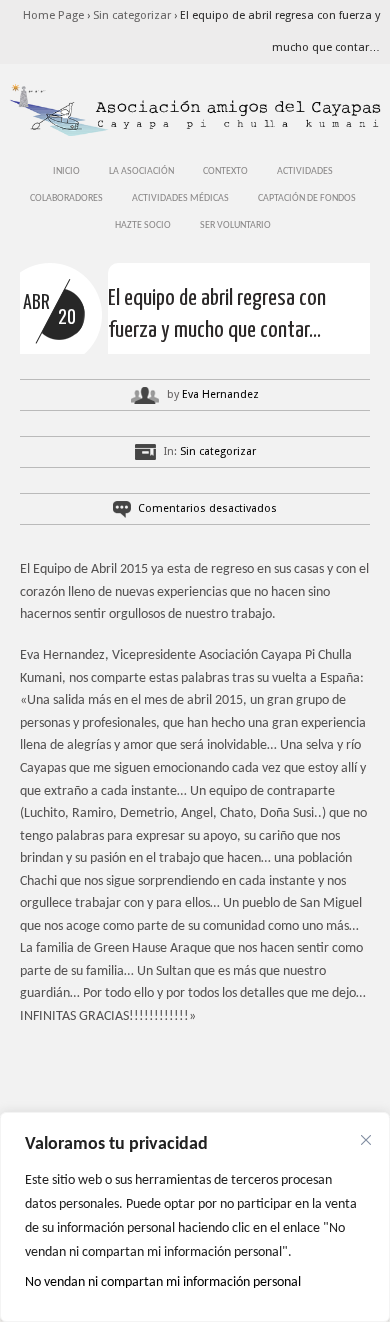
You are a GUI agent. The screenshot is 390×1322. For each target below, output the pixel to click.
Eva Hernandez (220, 394)
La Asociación (141, 171)
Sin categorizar (132, 15)
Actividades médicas (180, 198)
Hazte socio (143, 225)
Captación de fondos (307, 198)
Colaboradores (66, 198)
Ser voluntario (235, 225)
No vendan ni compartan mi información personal (163, 1282)
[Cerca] (366, 1140)
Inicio (66, 171)
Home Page (53, 15)
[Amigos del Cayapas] (195, 134)
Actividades (305, 171)
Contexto (225, 171)
